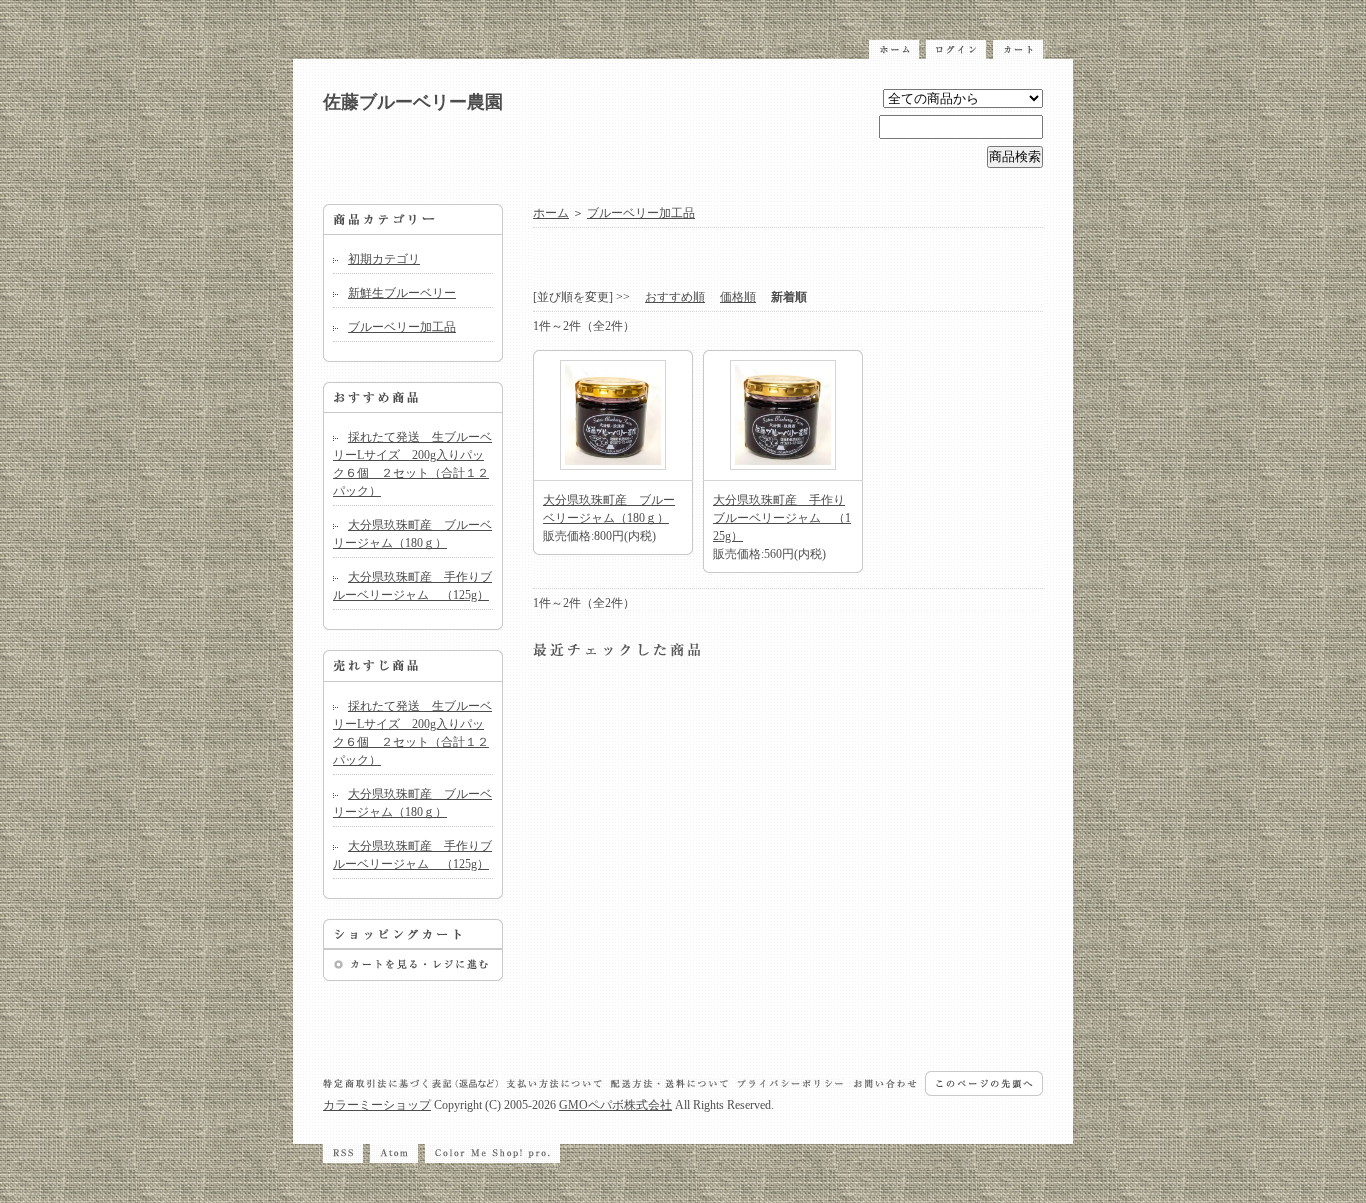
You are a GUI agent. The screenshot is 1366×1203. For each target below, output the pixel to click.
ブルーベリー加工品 (402, 327)
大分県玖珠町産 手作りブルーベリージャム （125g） (782, 518)
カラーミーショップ (377, 1105)
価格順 (738, 297)
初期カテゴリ (384, 259)
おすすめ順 (675, 297)
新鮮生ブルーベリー (402, 293)
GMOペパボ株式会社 (615, 1105)
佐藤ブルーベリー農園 (413, 102)
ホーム (551, 213)
